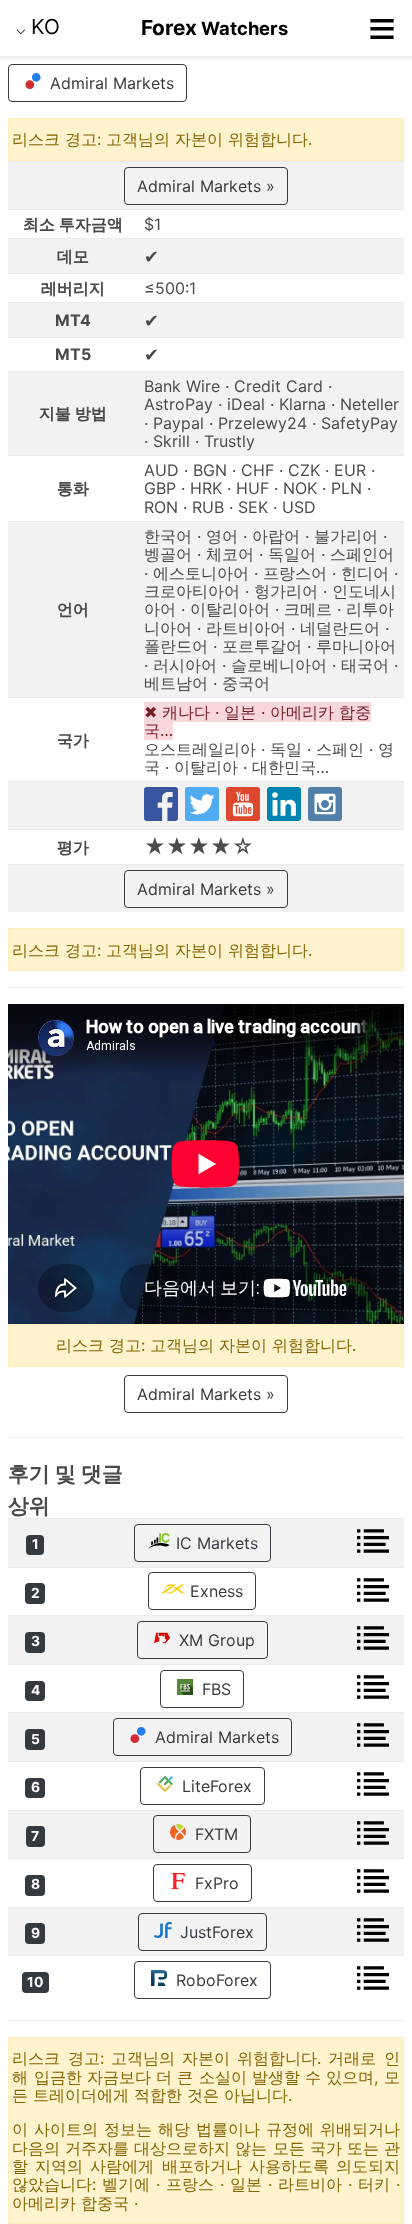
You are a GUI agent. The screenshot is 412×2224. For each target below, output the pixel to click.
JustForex (214, 1932)
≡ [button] (382, 28)
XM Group (214, 1640)
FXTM (214, 1834)
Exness (214, 1591)
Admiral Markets (109, 83)
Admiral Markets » (206, 186)
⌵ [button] (38, 26)
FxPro (214, 1883)
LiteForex (214, 1786)
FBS (214, 1689)
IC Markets (214, 1543)
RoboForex (214, 1980)
